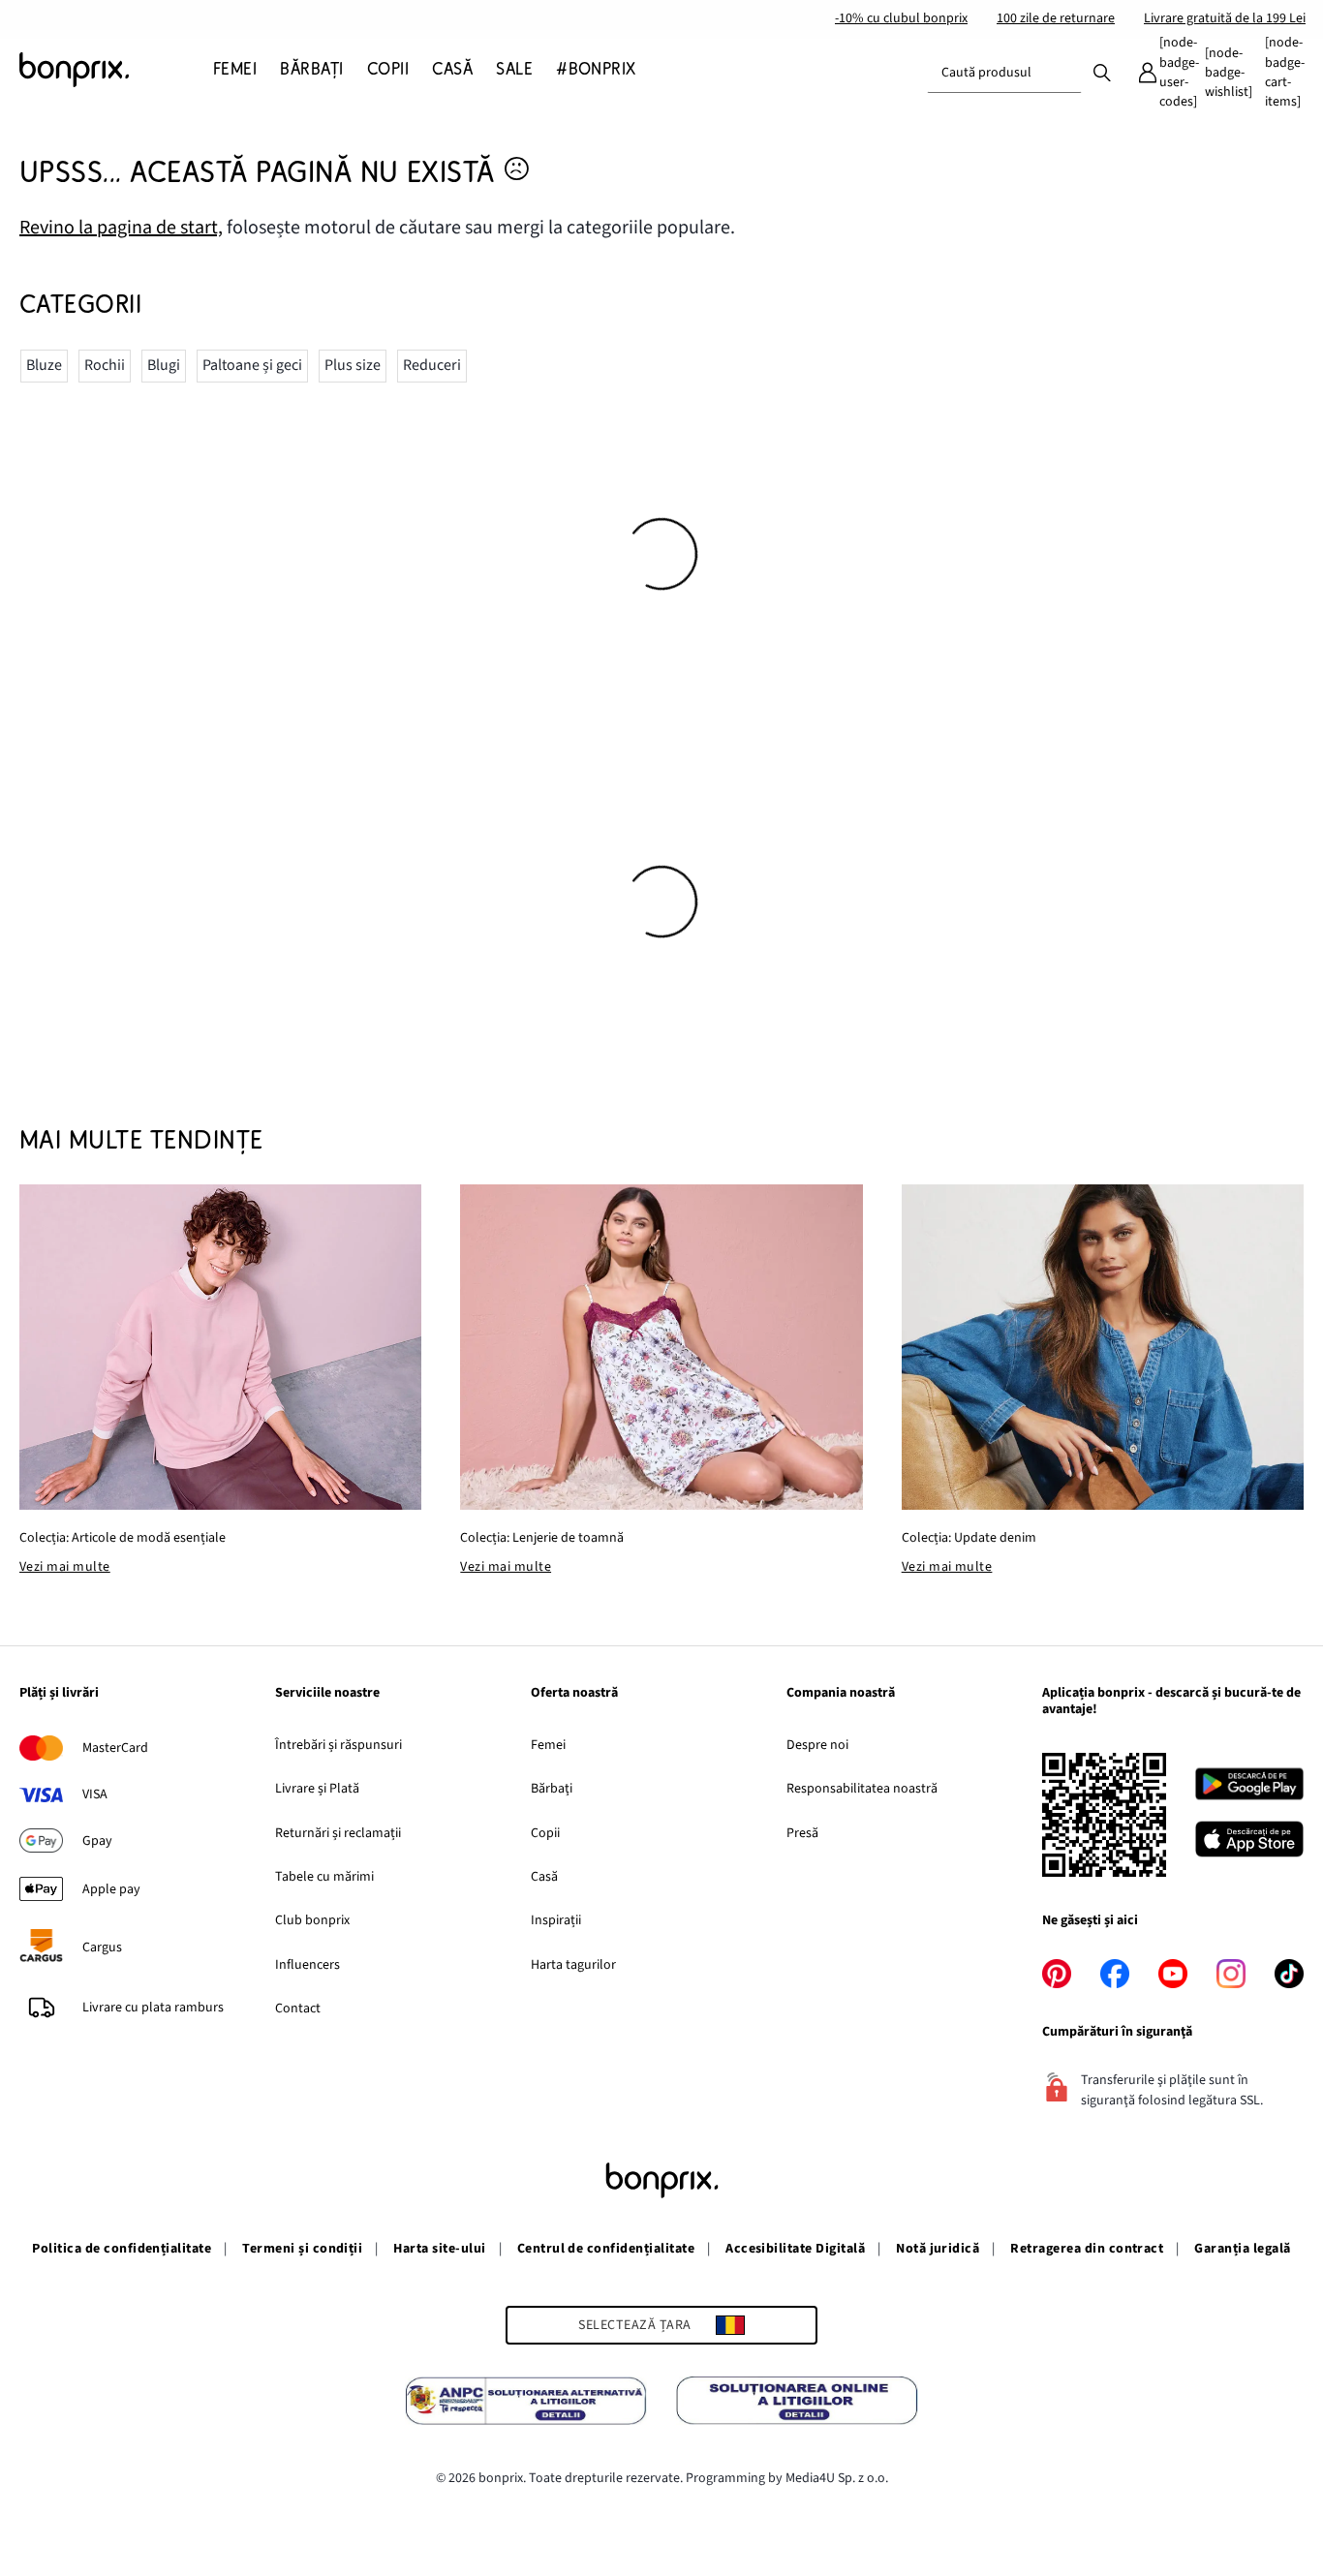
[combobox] (1004, 73)
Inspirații (556, 1920)
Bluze (44, 365)
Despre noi (817, 1745)
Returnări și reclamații (338, 1833)
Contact (298, 2009)
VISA (95, 1794)
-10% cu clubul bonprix (901, 18)
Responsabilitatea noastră (862, 1789)
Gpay (97, 1841)
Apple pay (111, 1889)
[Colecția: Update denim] (1103, 1347)
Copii (545, 1833)
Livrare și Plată (317, 1789)
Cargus (102, 1947)
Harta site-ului (439, 2249)
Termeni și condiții (302, 2249)
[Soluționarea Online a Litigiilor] (797, 2404)
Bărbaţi (552, 1789)
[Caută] (1102, 72)
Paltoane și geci (252, 365)
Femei (548, 1745)
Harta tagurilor (573, 1965)
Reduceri (432, 365)
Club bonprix (312, 1920)
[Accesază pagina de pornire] (116, 70)
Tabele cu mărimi (324, 1877)
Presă (802, 1833)
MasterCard (115, 1748)
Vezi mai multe (65, 1567)
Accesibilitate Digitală (795, 2249)
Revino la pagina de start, (121, 228)
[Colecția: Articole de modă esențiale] (220, 1347)
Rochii (105, 365)
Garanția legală (1242, 2249)
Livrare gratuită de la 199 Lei (1225, 18)
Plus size (353, 365)
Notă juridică (938, 2249)
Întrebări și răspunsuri (338, 1745)
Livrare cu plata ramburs (153, 2008)
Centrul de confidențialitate (606, 2249)
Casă (544, 1877)
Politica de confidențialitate (122, 2249)
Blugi (164, 365)
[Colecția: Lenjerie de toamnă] (661, 1347)
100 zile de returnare (1056, 18)
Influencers (308, 1965)
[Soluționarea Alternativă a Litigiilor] (526, 2404)
